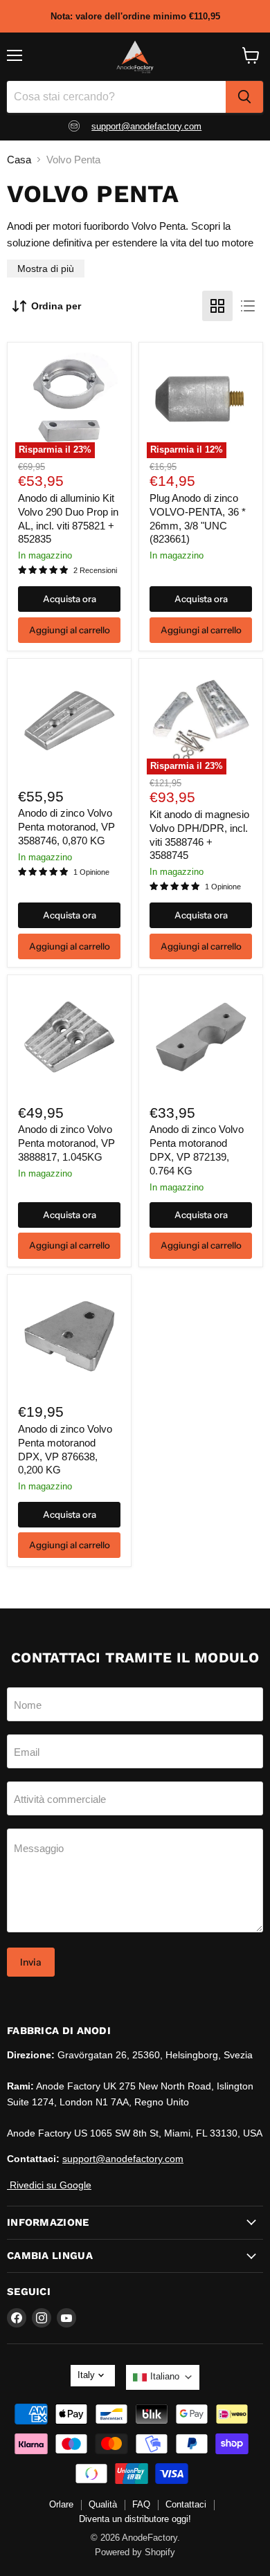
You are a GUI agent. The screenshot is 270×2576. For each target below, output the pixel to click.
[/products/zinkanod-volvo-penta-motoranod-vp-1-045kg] (69, 1037)
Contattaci (186, 2504)
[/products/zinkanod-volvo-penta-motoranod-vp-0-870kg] (69, 720)
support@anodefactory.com (146, 126)
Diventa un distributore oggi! (135, 2519)
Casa (19, 160)
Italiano (165, 2376)
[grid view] (217, 306)
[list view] (248, 306)
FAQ (141, 2504)
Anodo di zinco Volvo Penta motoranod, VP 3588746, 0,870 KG (66, 826)
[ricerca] (244, 97)
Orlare (61, 2504)
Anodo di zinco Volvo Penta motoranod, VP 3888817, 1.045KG (66, 1143)
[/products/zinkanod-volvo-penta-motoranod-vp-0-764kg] (201, 1037)
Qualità (103, 2504)
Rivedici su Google (49, 2185)
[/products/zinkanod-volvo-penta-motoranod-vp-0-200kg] (69, 1336)
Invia (31, 1962)
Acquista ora (70, 599)
